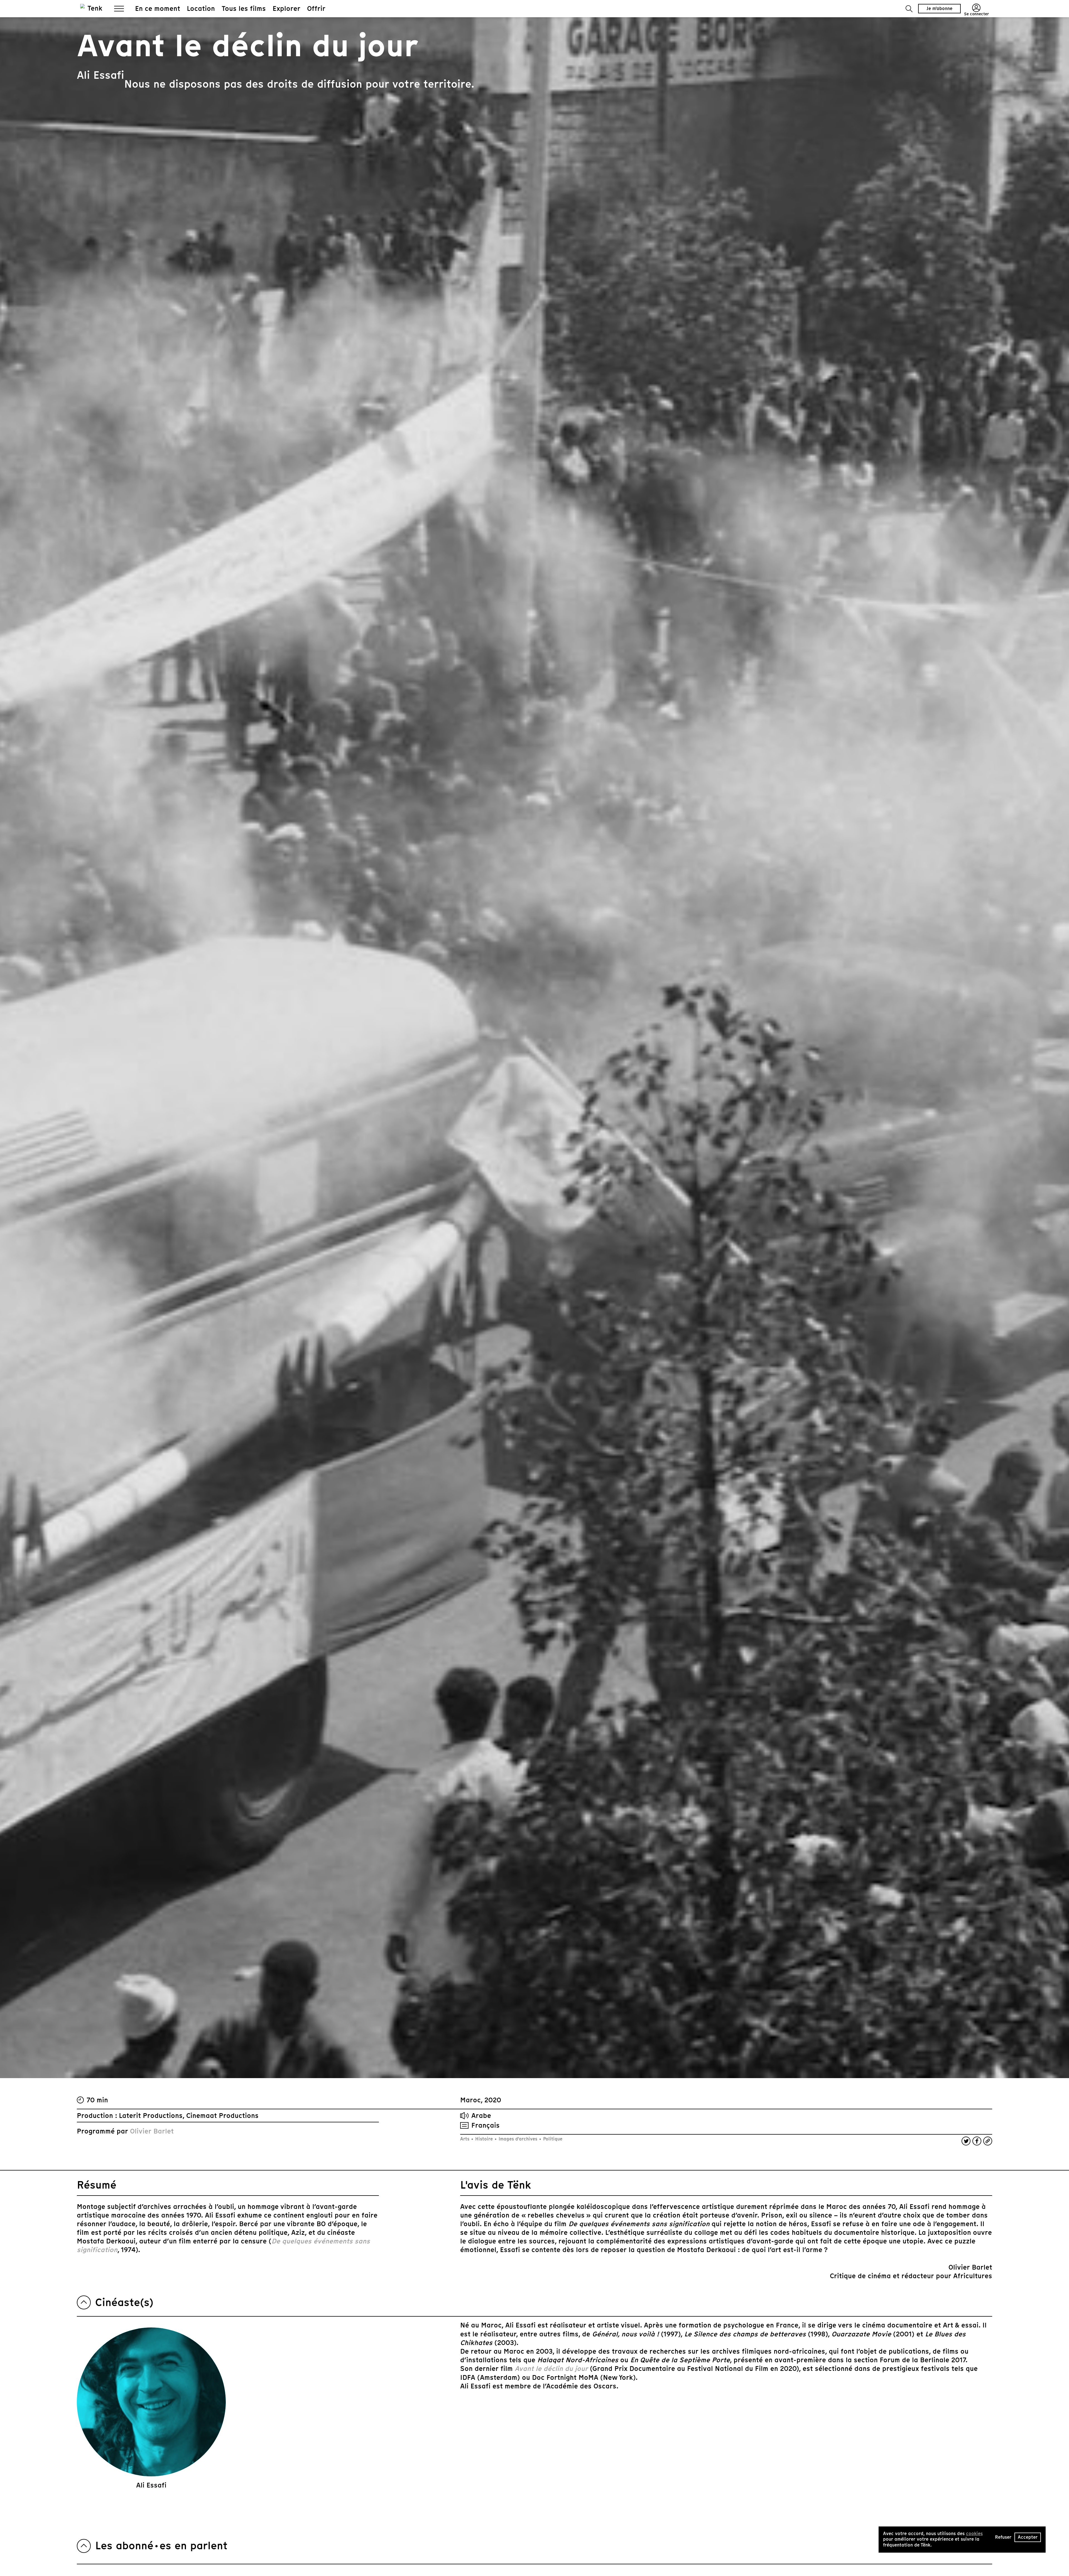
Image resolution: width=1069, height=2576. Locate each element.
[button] (909, 9)
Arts (465, 2139)
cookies (974, 2534)
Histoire (484, 2139)
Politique (552, 2139)
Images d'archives (518, 2139)
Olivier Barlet (152, 2131)
